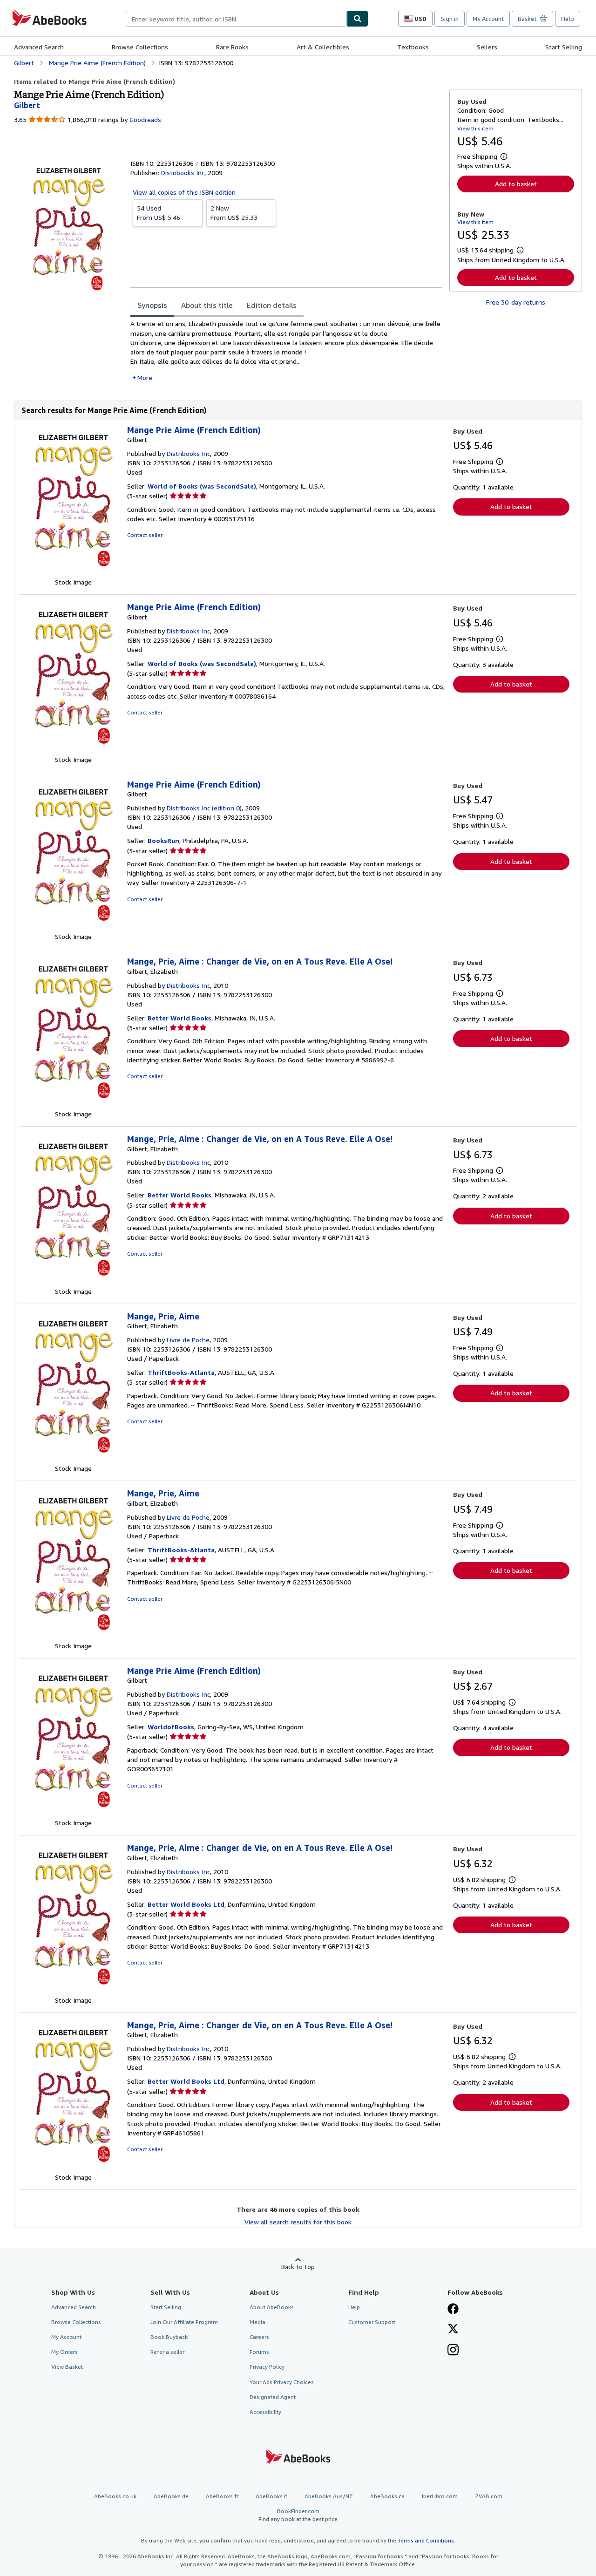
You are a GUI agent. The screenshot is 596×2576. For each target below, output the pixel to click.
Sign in (450, 19)
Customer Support (372, 2322)
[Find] (358, 19)
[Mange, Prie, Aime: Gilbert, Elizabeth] (73, 1459)
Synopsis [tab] (152, 305)
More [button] (145, 377)
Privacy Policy (267, 2367)
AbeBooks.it (271, 2496)
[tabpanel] (286, 350)
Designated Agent (273, 2397)
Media (257, 2322)
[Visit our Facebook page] (453, 2310)
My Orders (64, 2352)
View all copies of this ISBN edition (184, 192)
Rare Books (232, 47)
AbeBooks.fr (222, 2496)
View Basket (67, 2367)
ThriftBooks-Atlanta (181, 1372)
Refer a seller (167, 2352)
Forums (259, 2352)
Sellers (487, 47)
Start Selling (564, 47)
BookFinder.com (298, 2515)
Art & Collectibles (323, 47)
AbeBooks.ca (387, 2496)
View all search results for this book (298, 2222)
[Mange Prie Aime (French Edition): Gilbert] (73, 573)
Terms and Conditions (426, 2540)
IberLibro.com (440, 2496)
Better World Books (179, 1018)
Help (568, 19)
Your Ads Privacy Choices (282, 2382)
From (159, 213)
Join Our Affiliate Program (184, 2322)
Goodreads (145, 119)
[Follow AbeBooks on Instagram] (453, 2351)
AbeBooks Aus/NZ (329, 2496)
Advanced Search (39, 47)
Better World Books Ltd (186, 1904)
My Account (488, 19)
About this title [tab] (207, 305)
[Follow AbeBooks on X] (453, 2330)
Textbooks (413, 47)
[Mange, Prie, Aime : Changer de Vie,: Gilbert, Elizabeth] (73, 1104)
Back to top (298, 2267)
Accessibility (265, 2412)
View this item (475, 128)
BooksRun (163, 840)
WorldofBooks (171, 1727)
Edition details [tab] (272, 305)
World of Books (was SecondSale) (202, 486)
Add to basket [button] (516, 184)
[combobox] (236, 19)
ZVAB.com (489, 2496)
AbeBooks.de (171, 2496)
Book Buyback (169, 2337)
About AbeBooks (272, 2307)
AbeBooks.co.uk (115, 2496)
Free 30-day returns (516, 302)
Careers (259, 2337)
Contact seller (145, 535)
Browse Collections (140, 47)
